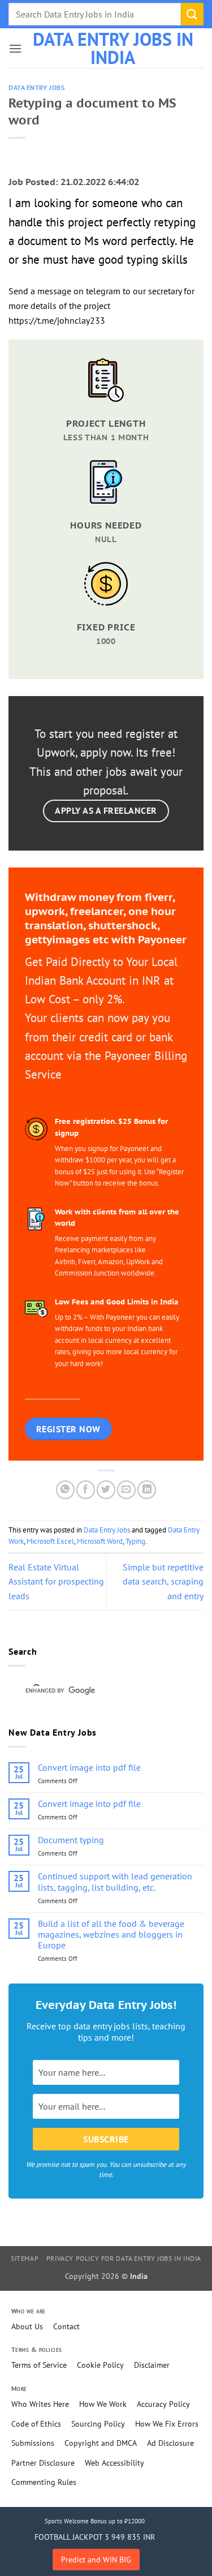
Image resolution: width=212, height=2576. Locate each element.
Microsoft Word (100, 1541)
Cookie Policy (100, 2365)
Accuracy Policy (163, 2404)
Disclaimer (152, 2365)
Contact (66, 2326)
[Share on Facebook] (86, 1490)
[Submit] (192, 14)
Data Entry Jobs (36, 88)
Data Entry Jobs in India (113, 48)
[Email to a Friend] (126, 1490)
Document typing (71, 1840)
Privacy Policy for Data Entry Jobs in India (124, 2258)
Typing (135, 1541)
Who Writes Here (40, 2404)
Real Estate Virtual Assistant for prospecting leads (56, 1581)
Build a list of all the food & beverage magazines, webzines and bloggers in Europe (111, 1935)
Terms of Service (39, 2365)
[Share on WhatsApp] (65, 1490)
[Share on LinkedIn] (147, 1490)
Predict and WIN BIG (96, 2560)
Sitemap (25, 2258)
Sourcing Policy (98, 2424)
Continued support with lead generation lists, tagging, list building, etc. (115, 1882)
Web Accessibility (114, 2463)
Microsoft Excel (50, 1541)
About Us (27, 2326)
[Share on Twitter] (106, 1490)
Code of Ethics (36, 2424)
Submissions (33, 2443)
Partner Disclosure (43, 2463)
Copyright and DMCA (101, 2443)
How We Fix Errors (167, 2424)
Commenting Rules (44, 2482)
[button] (15, 48)
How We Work (103, 2404)
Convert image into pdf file (89, 1768)
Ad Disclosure (170, 2443)
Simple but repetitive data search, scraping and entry (163, 1581)
